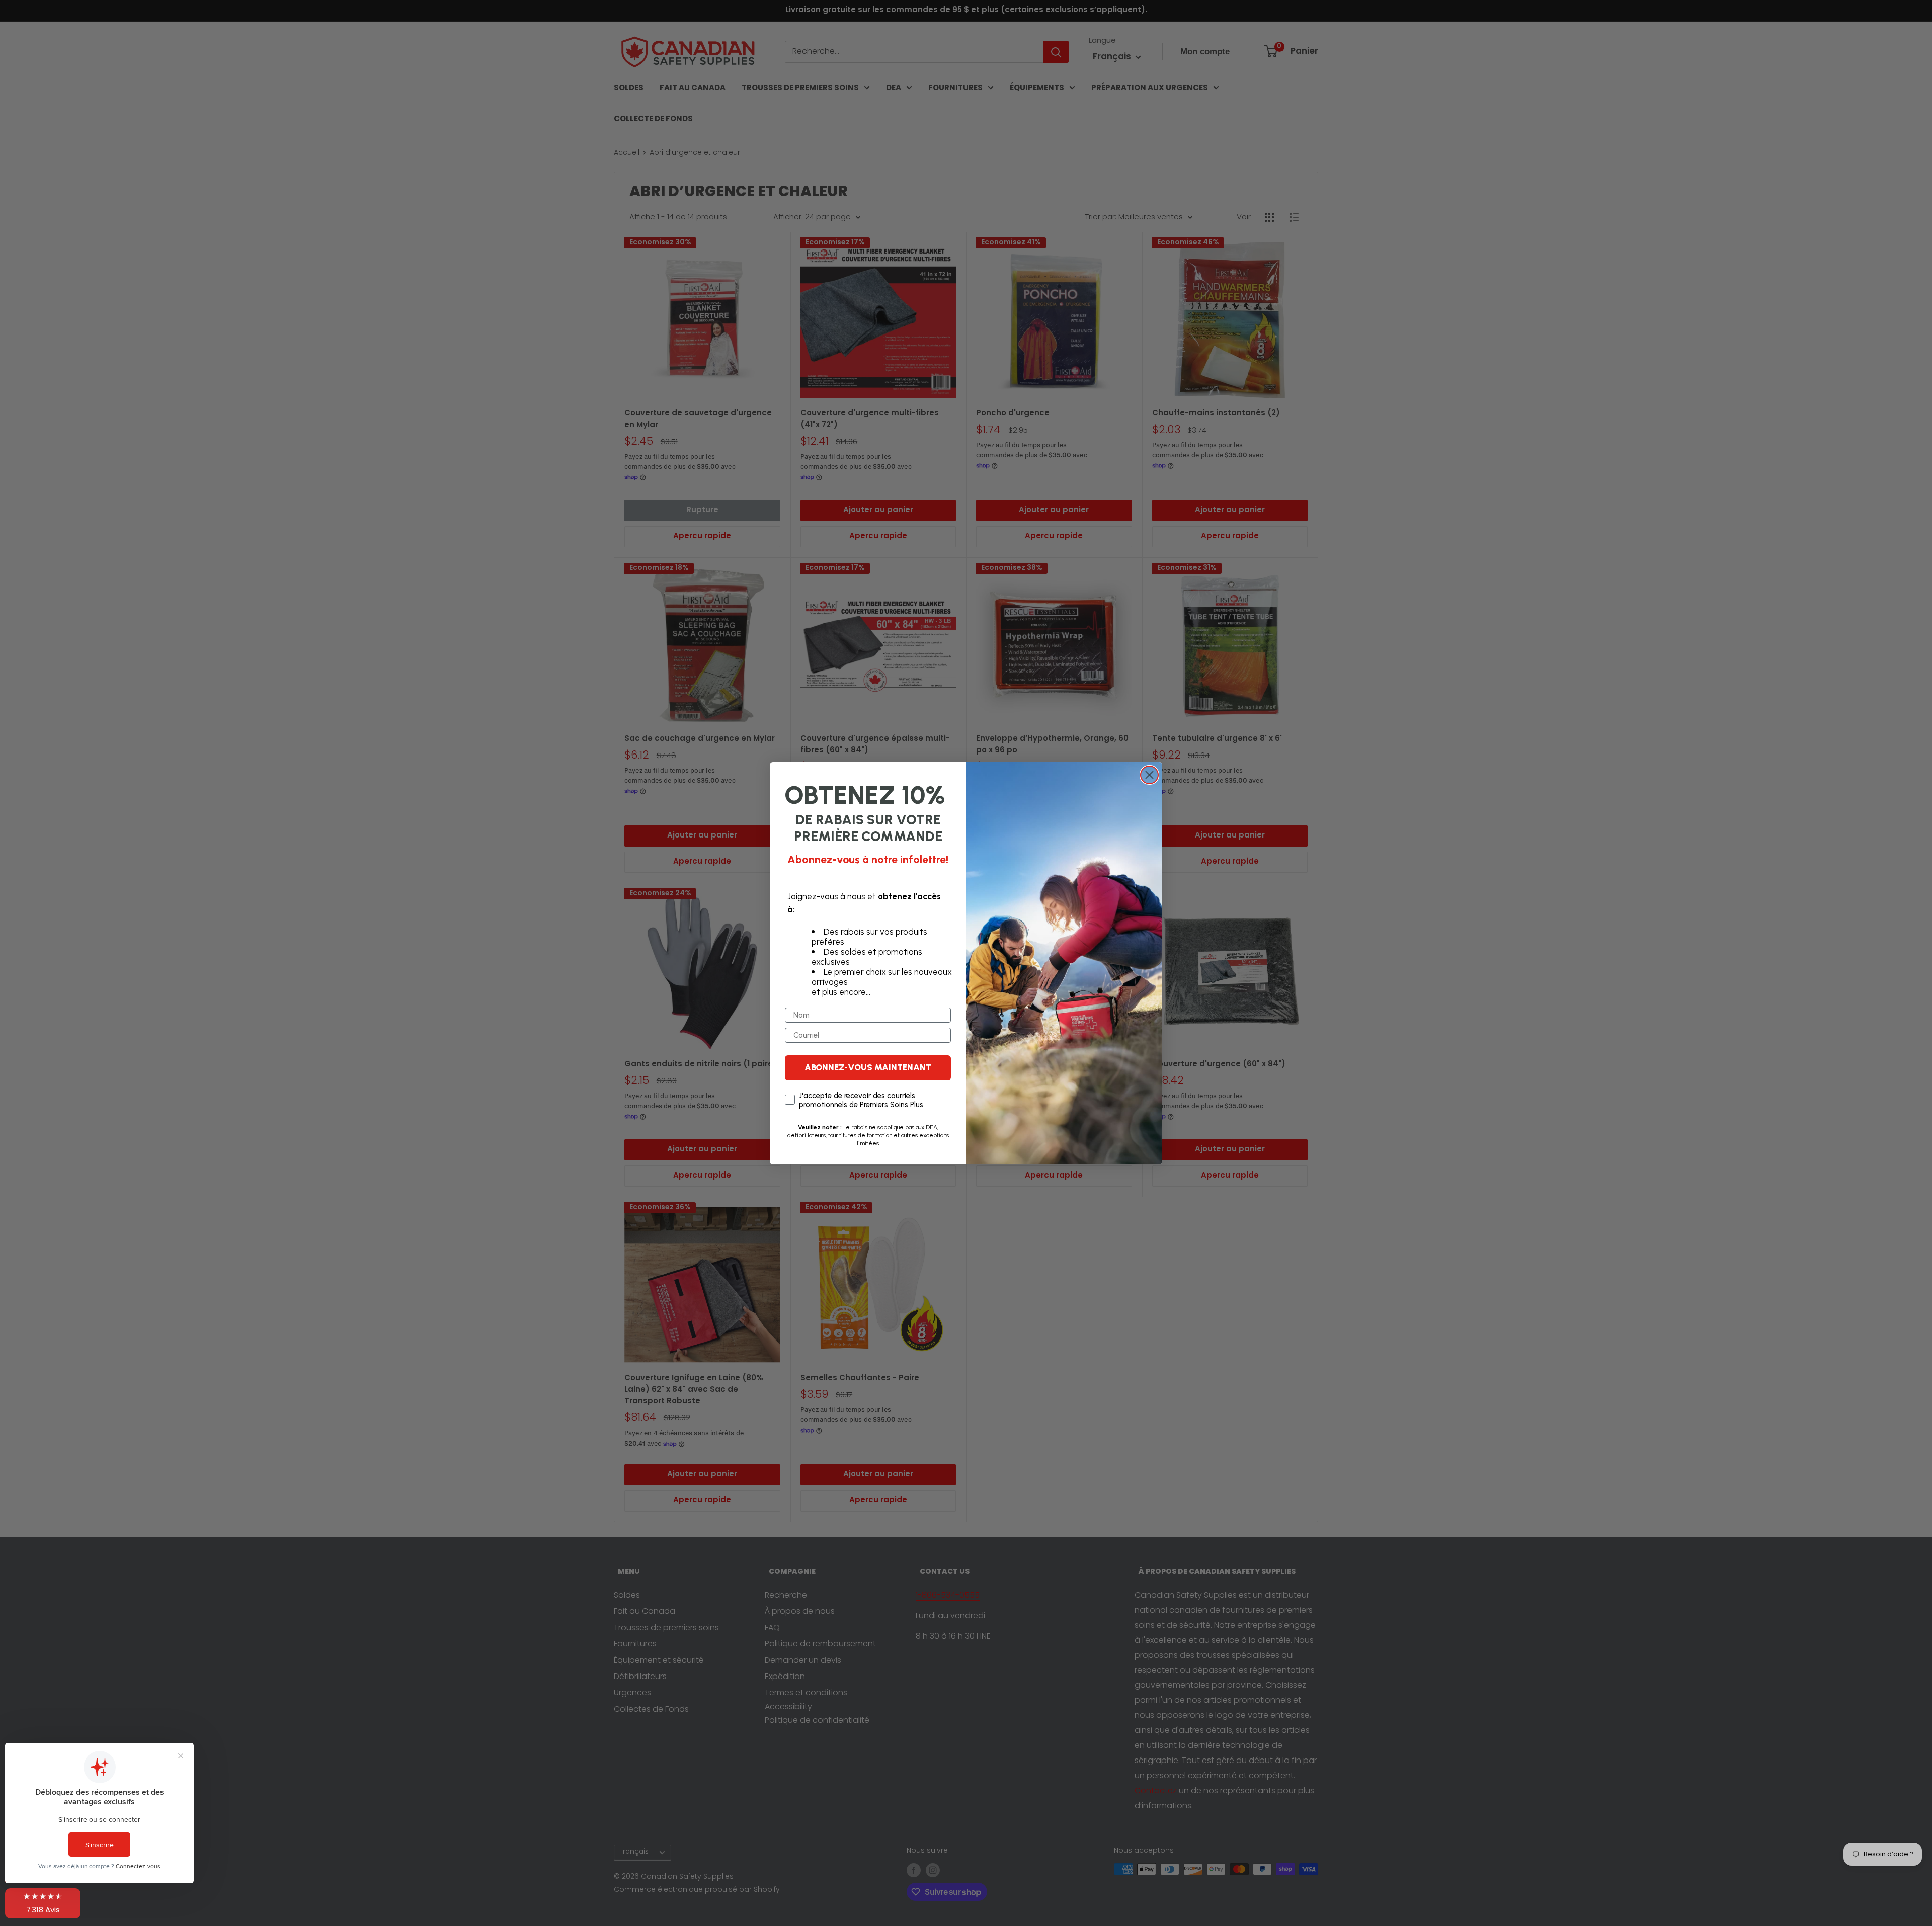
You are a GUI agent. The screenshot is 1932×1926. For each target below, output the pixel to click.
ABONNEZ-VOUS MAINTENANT (868, 1067)
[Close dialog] (1149, 775)
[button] (43, 1903)
